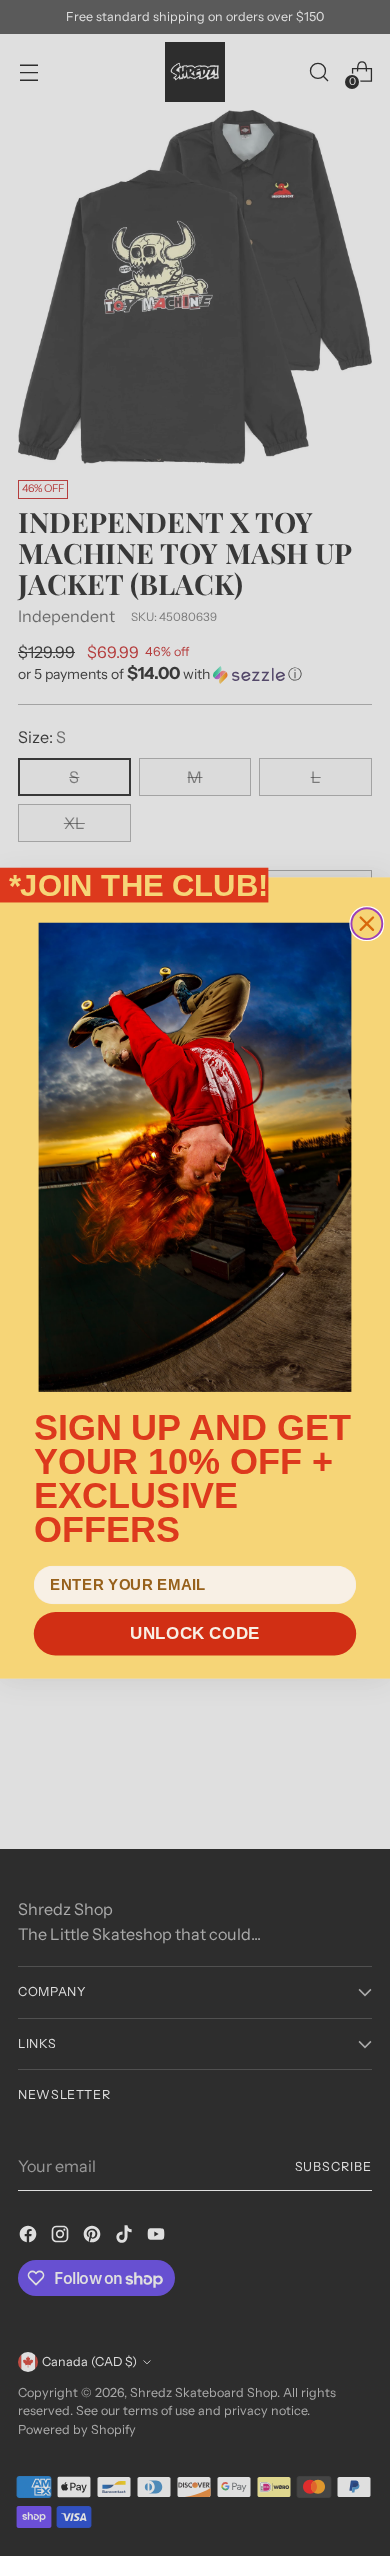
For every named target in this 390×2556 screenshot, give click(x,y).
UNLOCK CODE (194, 1633)
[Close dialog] (366, 923)
